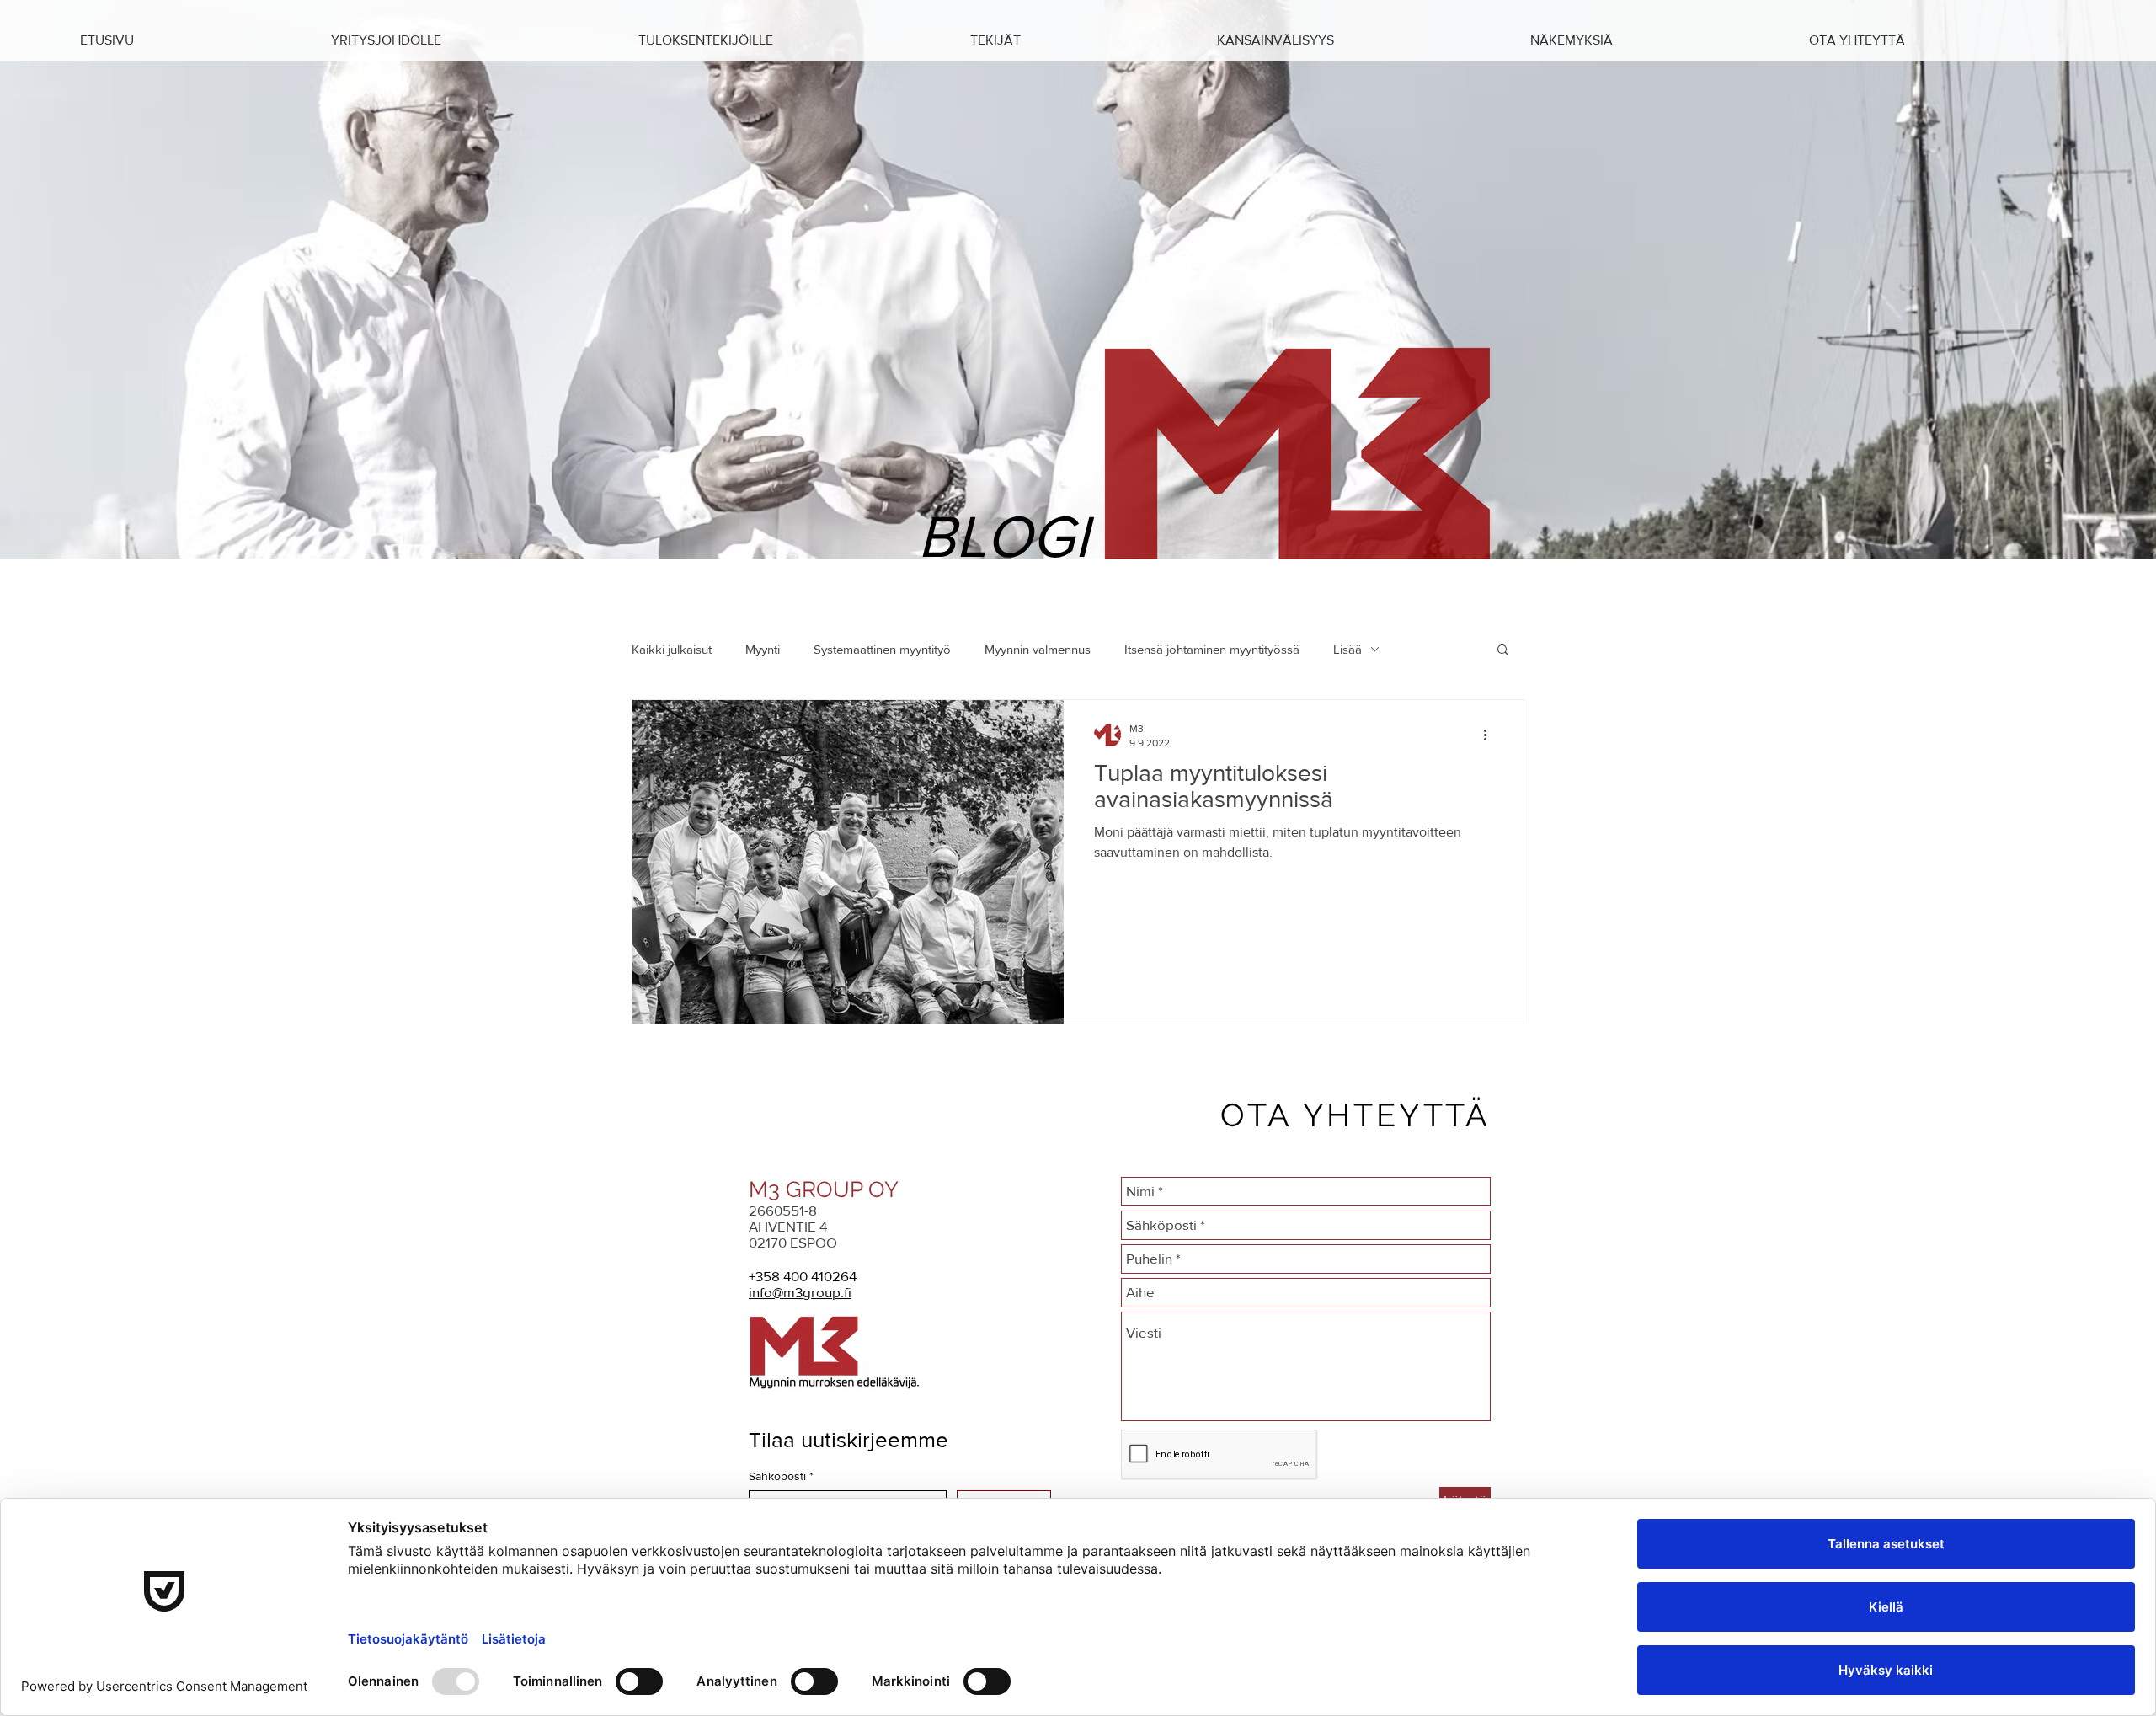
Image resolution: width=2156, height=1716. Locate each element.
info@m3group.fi (800, 1292)
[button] (1657, 40)
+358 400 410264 (803, 1276)
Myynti (763, 649)
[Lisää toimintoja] (1491, 735)
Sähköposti (781, 1476)
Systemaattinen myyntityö (882, 649)
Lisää (1347, 649)
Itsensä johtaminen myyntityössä (1212, 649)
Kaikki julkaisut (672, 649)
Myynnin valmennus (1038, 649)
